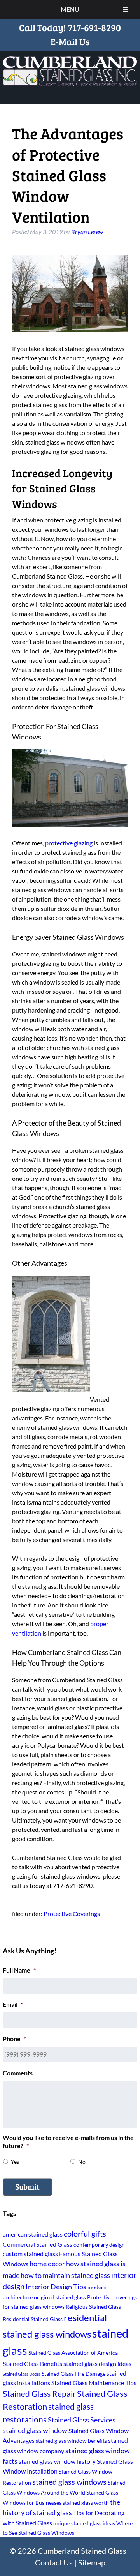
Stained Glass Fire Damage (73, 2374)
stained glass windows (69, 2482)
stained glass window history (57, 2461)
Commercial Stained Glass (38, 2244)
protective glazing (69, 843)
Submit (27, 2186)
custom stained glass (30, 2254)
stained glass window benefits (71, 2441)
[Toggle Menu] (126, 9)
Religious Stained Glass (93, 2307)
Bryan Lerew (87, 232)
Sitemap (92, 2562)
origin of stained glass (60, 2297)
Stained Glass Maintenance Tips (94, 2383)
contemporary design (99, 2245)
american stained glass (33, 2234)
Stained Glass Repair (39, 2393)
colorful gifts (85, 2234)
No (82, 2162)
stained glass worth (86, 2503)
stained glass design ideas (97, 2363)
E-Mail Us (70, 41)
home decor (47, 2264)
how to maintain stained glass (65, 2275)
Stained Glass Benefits (32, 2363)
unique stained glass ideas (84, 2523)
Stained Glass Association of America (73, 2353)
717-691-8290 (94, 27)
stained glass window (35, 2430)
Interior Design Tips (56, 2287)
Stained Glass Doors (22, 2374)
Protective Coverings (72, 1913)
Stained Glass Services (82, 2420)
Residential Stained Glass (33, 2319)
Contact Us (54, 2562)
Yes (15, 2162)
